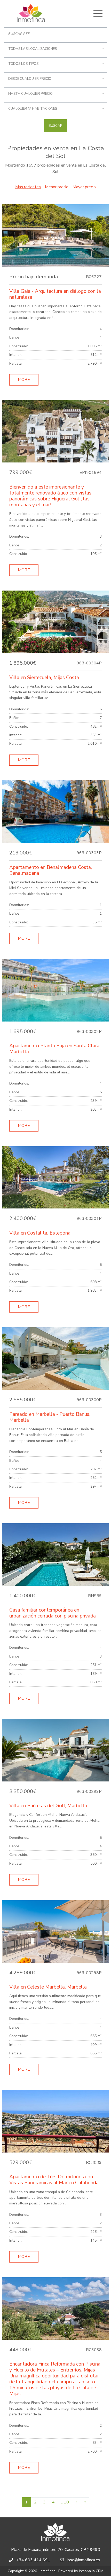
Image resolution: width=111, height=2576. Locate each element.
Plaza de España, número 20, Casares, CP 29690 (56, 2550)
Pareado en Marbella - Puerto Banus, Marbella (50, 1417)
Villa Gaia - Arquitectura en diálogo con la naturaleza (55, 294)
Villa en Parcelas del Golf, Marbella (48, 1806)
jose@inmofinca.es (84, 2560)
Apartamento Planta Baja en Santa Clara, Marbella (55, 1049)
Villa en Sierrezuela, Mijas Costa (44, 678)
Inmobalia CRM (91, 2571)
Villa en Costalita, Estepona (40, 1233)
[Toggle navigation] (98, 13)
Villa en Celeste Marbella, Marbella (48, 1987)
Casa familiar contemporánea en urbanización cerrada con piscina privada (53, 1613)
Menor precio (57, 187)
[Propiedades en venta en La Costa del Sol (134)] (85, 2502)
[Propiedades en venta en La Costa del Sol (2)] (76, 2502)
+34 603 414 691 (33, 2560)
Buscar (55, 126)
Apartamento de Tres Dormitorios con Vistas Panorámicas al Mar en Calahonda (54, 2180)
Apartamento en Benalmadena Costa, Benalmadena (51, 870)
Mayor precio (84, 187)
